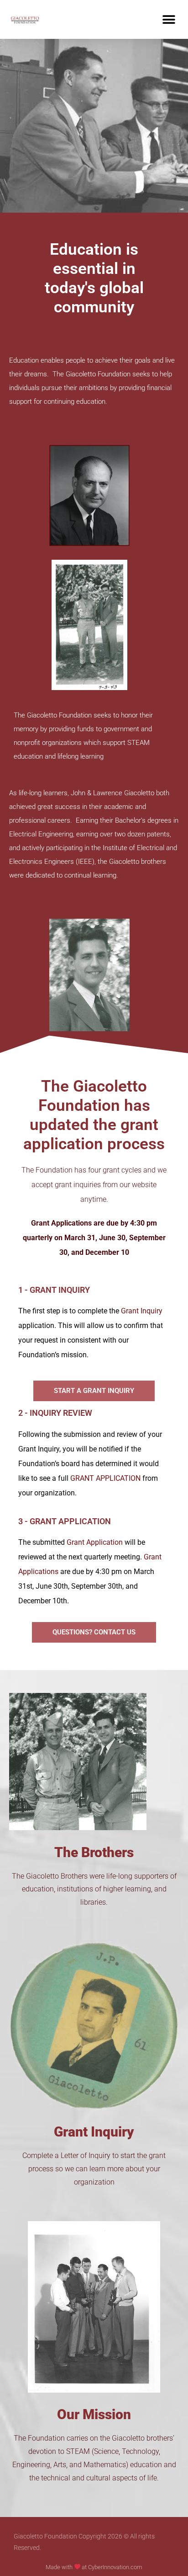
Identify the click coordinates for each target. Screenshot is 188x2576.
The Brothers (94, 1852)
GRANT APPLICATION (105, 1478)
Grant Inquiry (142, 1311)
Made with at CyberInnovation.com (94, 2567)
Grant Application (95, 1542)
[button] (169, 19)
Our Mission (94, 2414)
